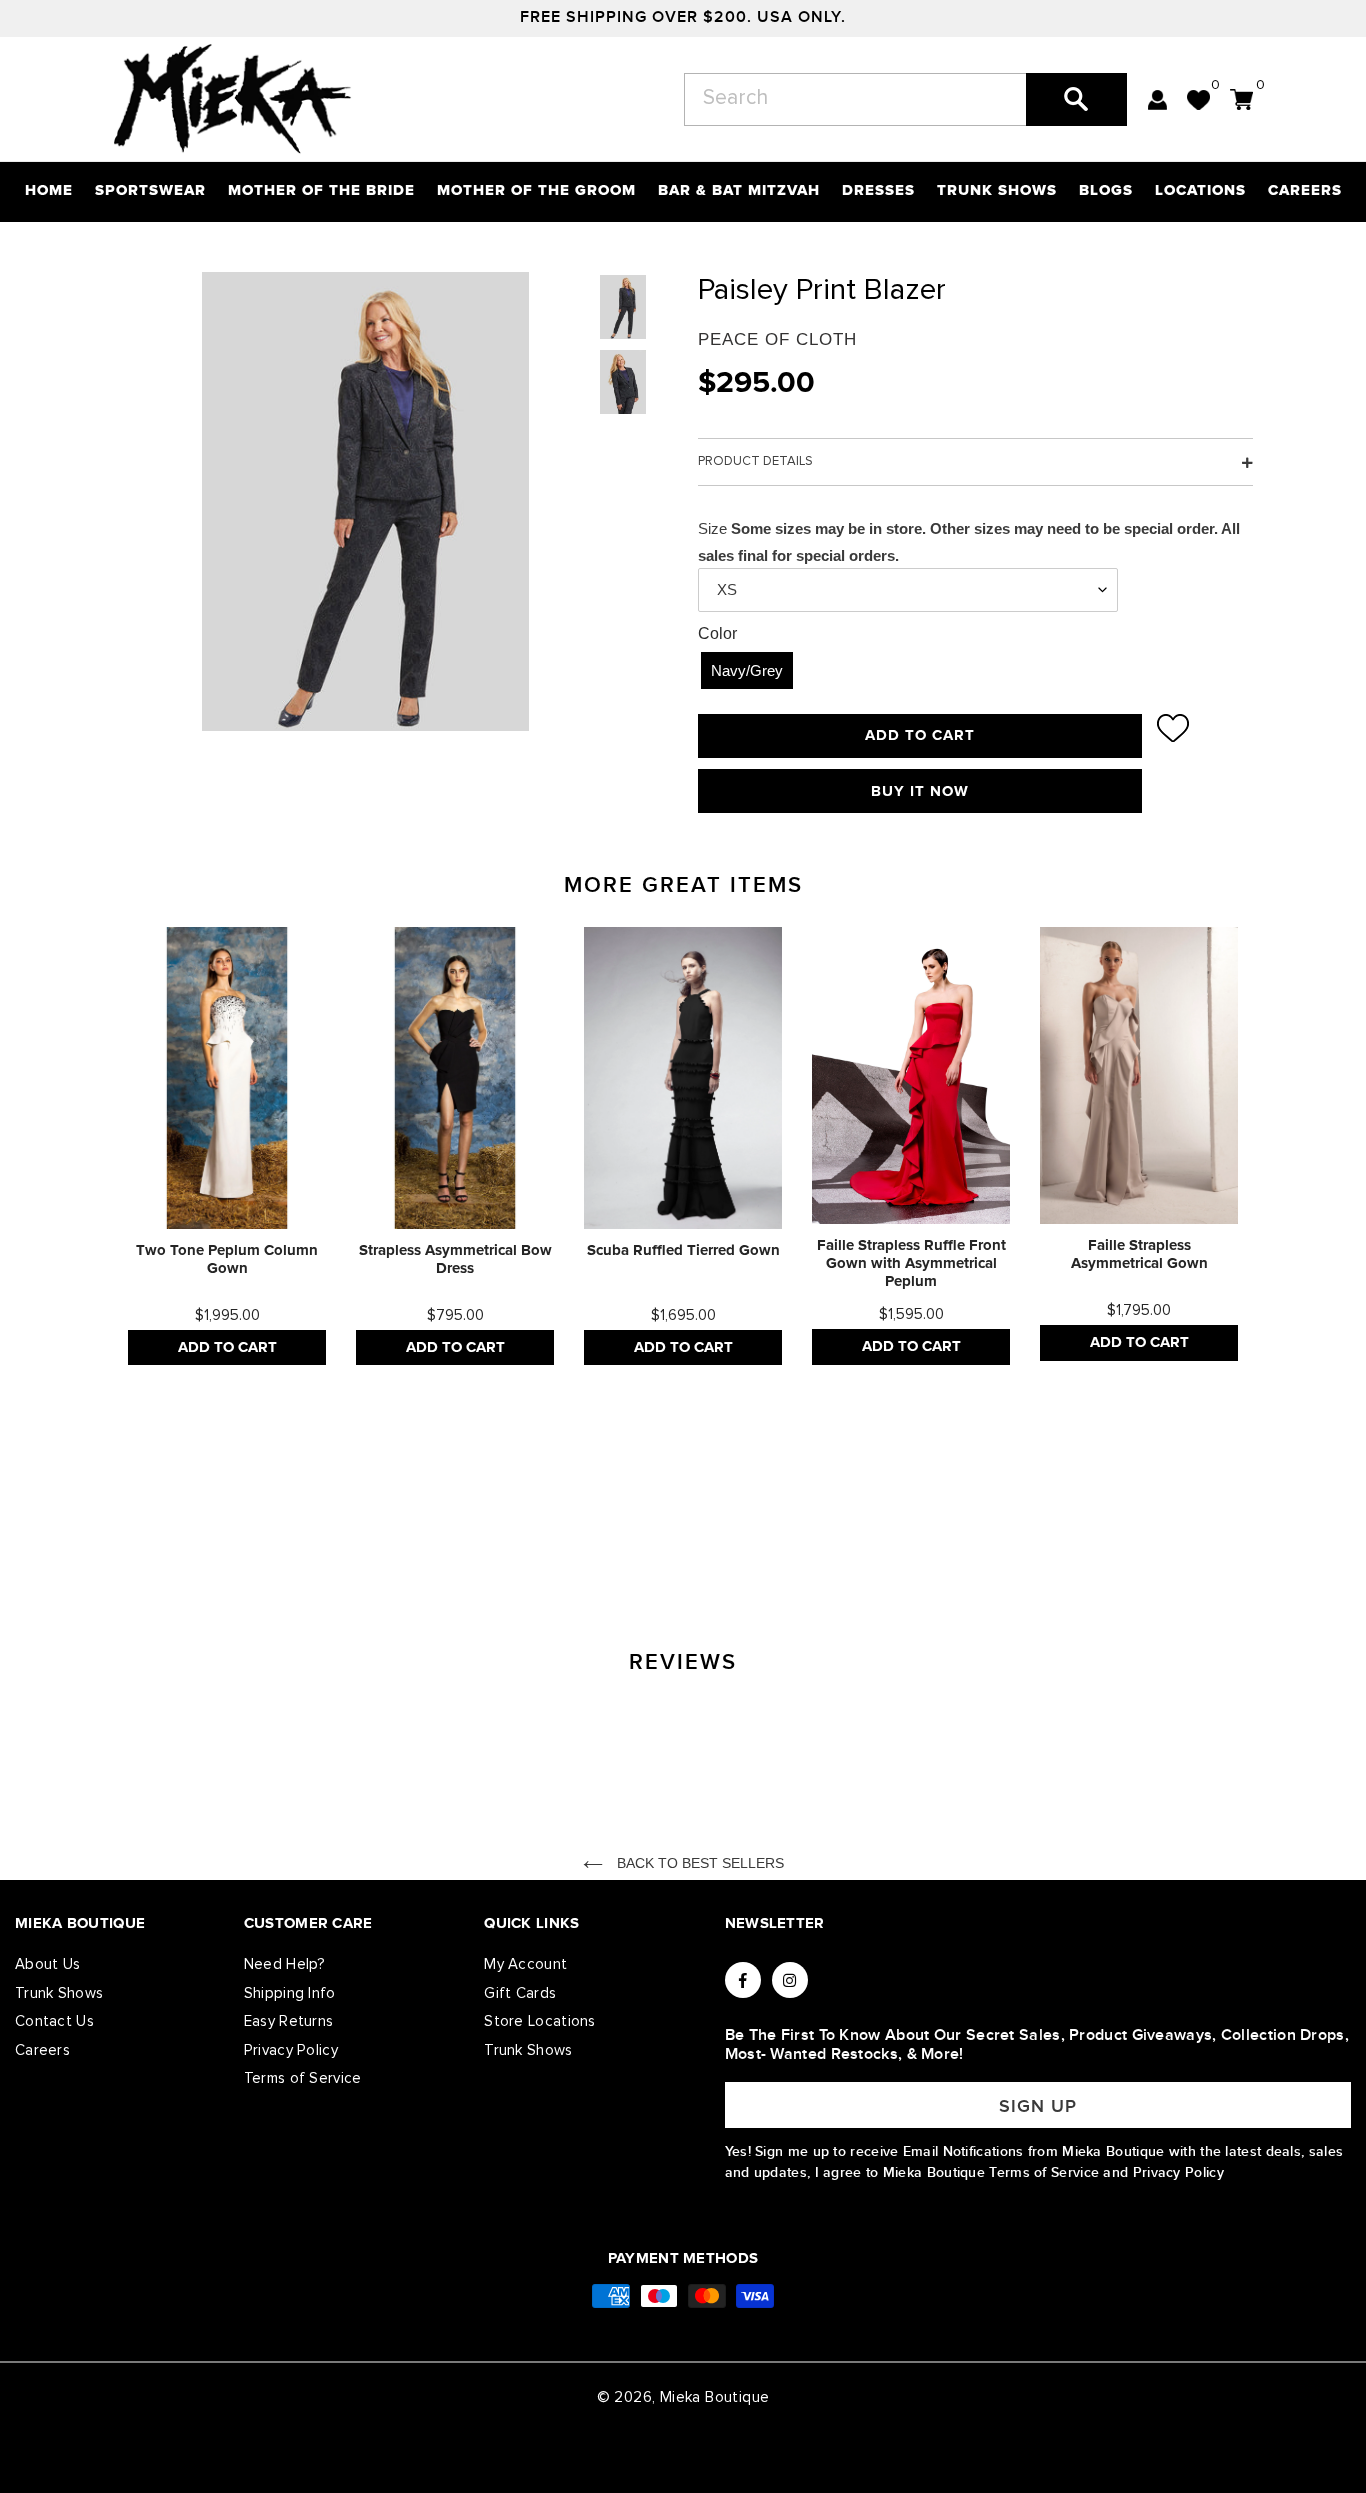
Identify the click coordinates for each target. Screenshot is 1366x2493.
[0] (1198, 99)
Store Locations (540, 2021)
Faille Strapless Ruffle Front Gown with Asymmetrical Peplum (911, 1263)
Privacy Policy (291, 2050)
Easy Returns (289, 2021)
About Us (47, 1964)
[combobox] (905, 99)
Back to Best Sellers (698, 1863)
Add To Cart (227, 1347)
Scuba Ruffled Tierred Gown (683, 1250)
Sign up (1038, 2106)
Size (712, 528)
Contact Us (54, 2021)
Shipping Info (290, 1993)
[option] (227, 1146)
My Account (525, 1964)
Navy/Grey (747, 670)
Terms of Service (303, 2078)
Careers (42, 2050)
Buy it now (920, 791)
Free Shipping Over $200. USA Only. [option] (683, 17)
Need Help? (285, 1964)
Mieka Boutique (715, 2397)
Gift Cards (520, 1993)
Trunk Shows (59, 1993)
